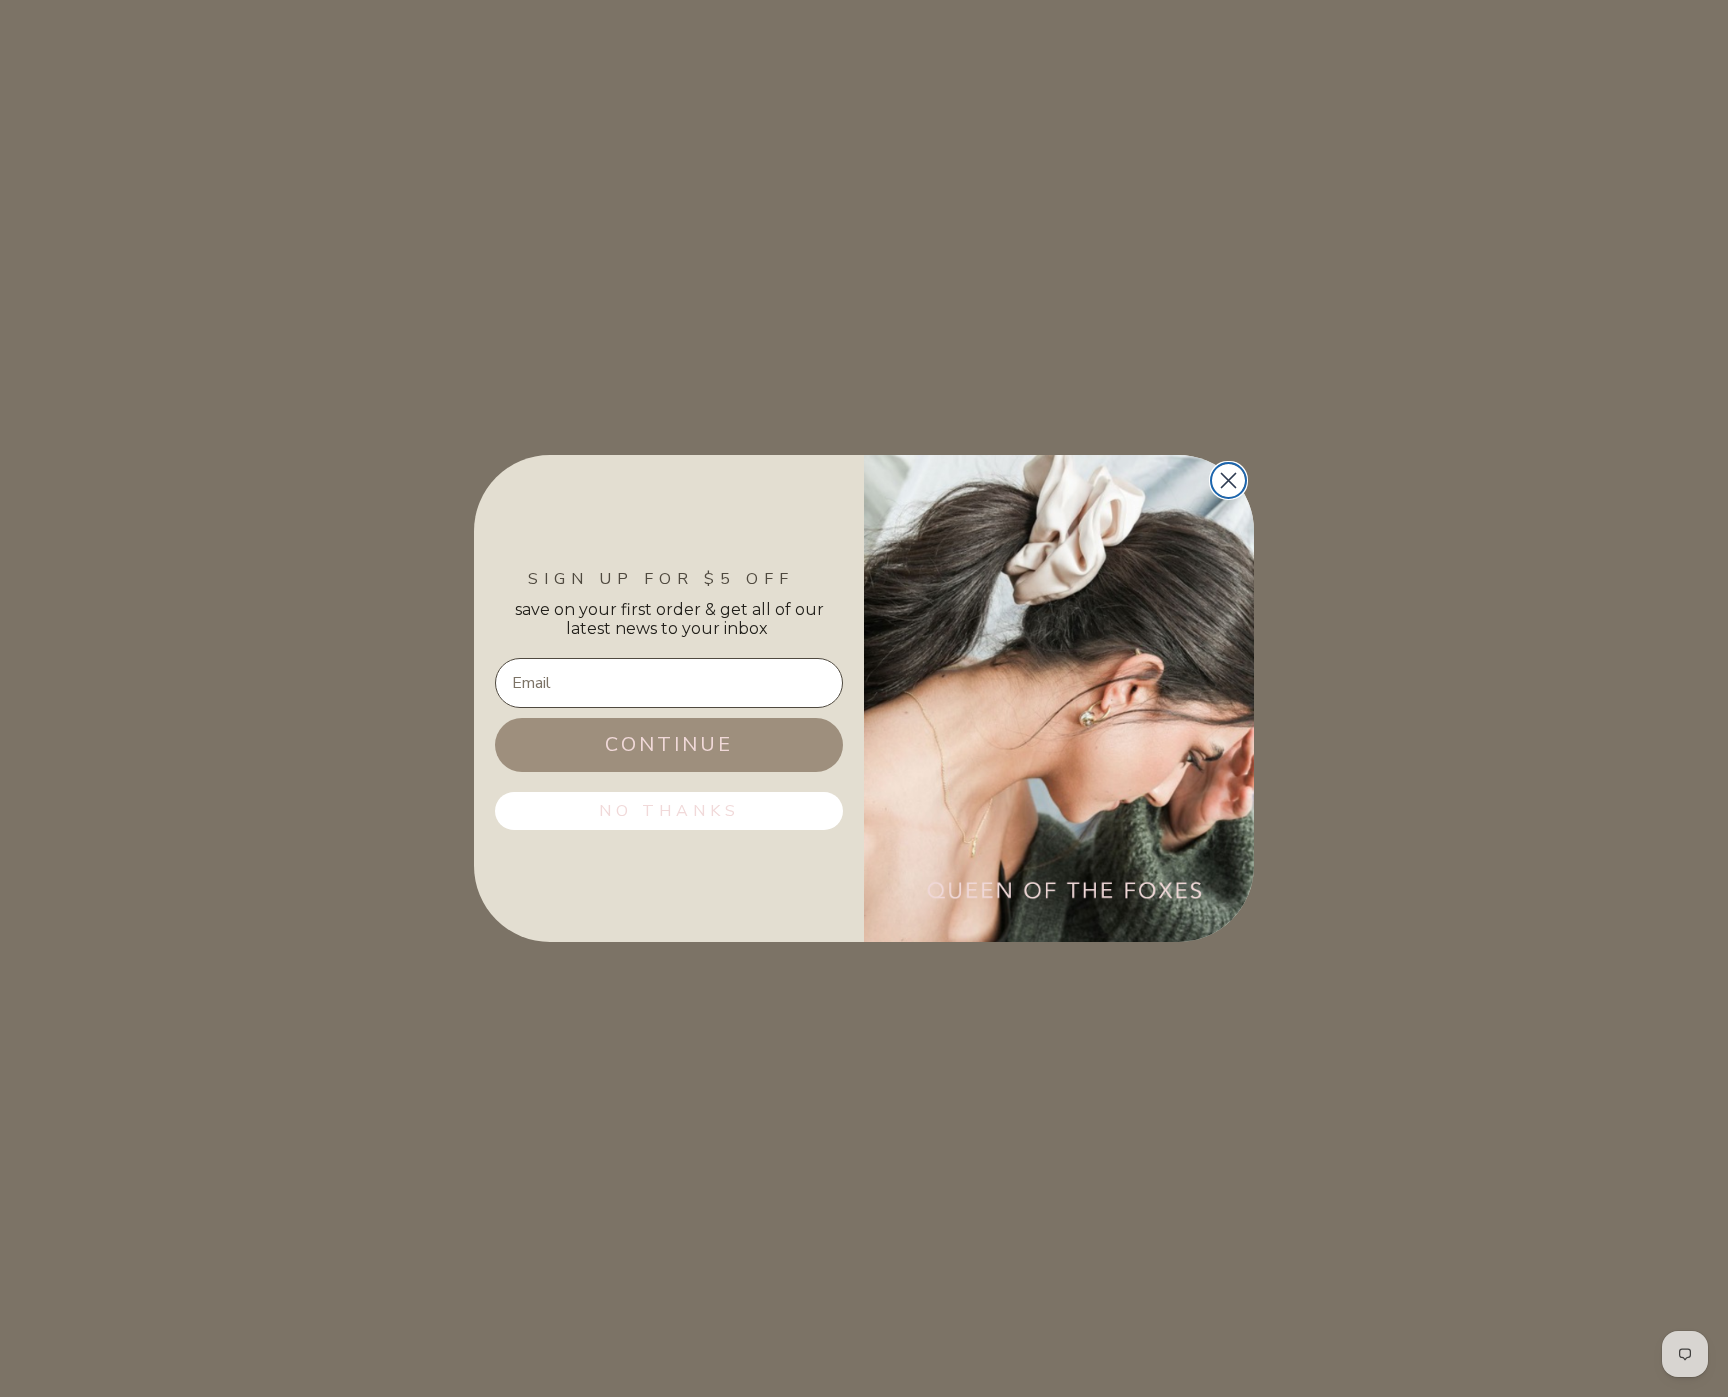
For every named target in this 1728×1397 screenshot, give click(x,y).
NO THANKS (669, 811)
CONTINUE (669, 744)
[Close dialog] (1228, 480)
